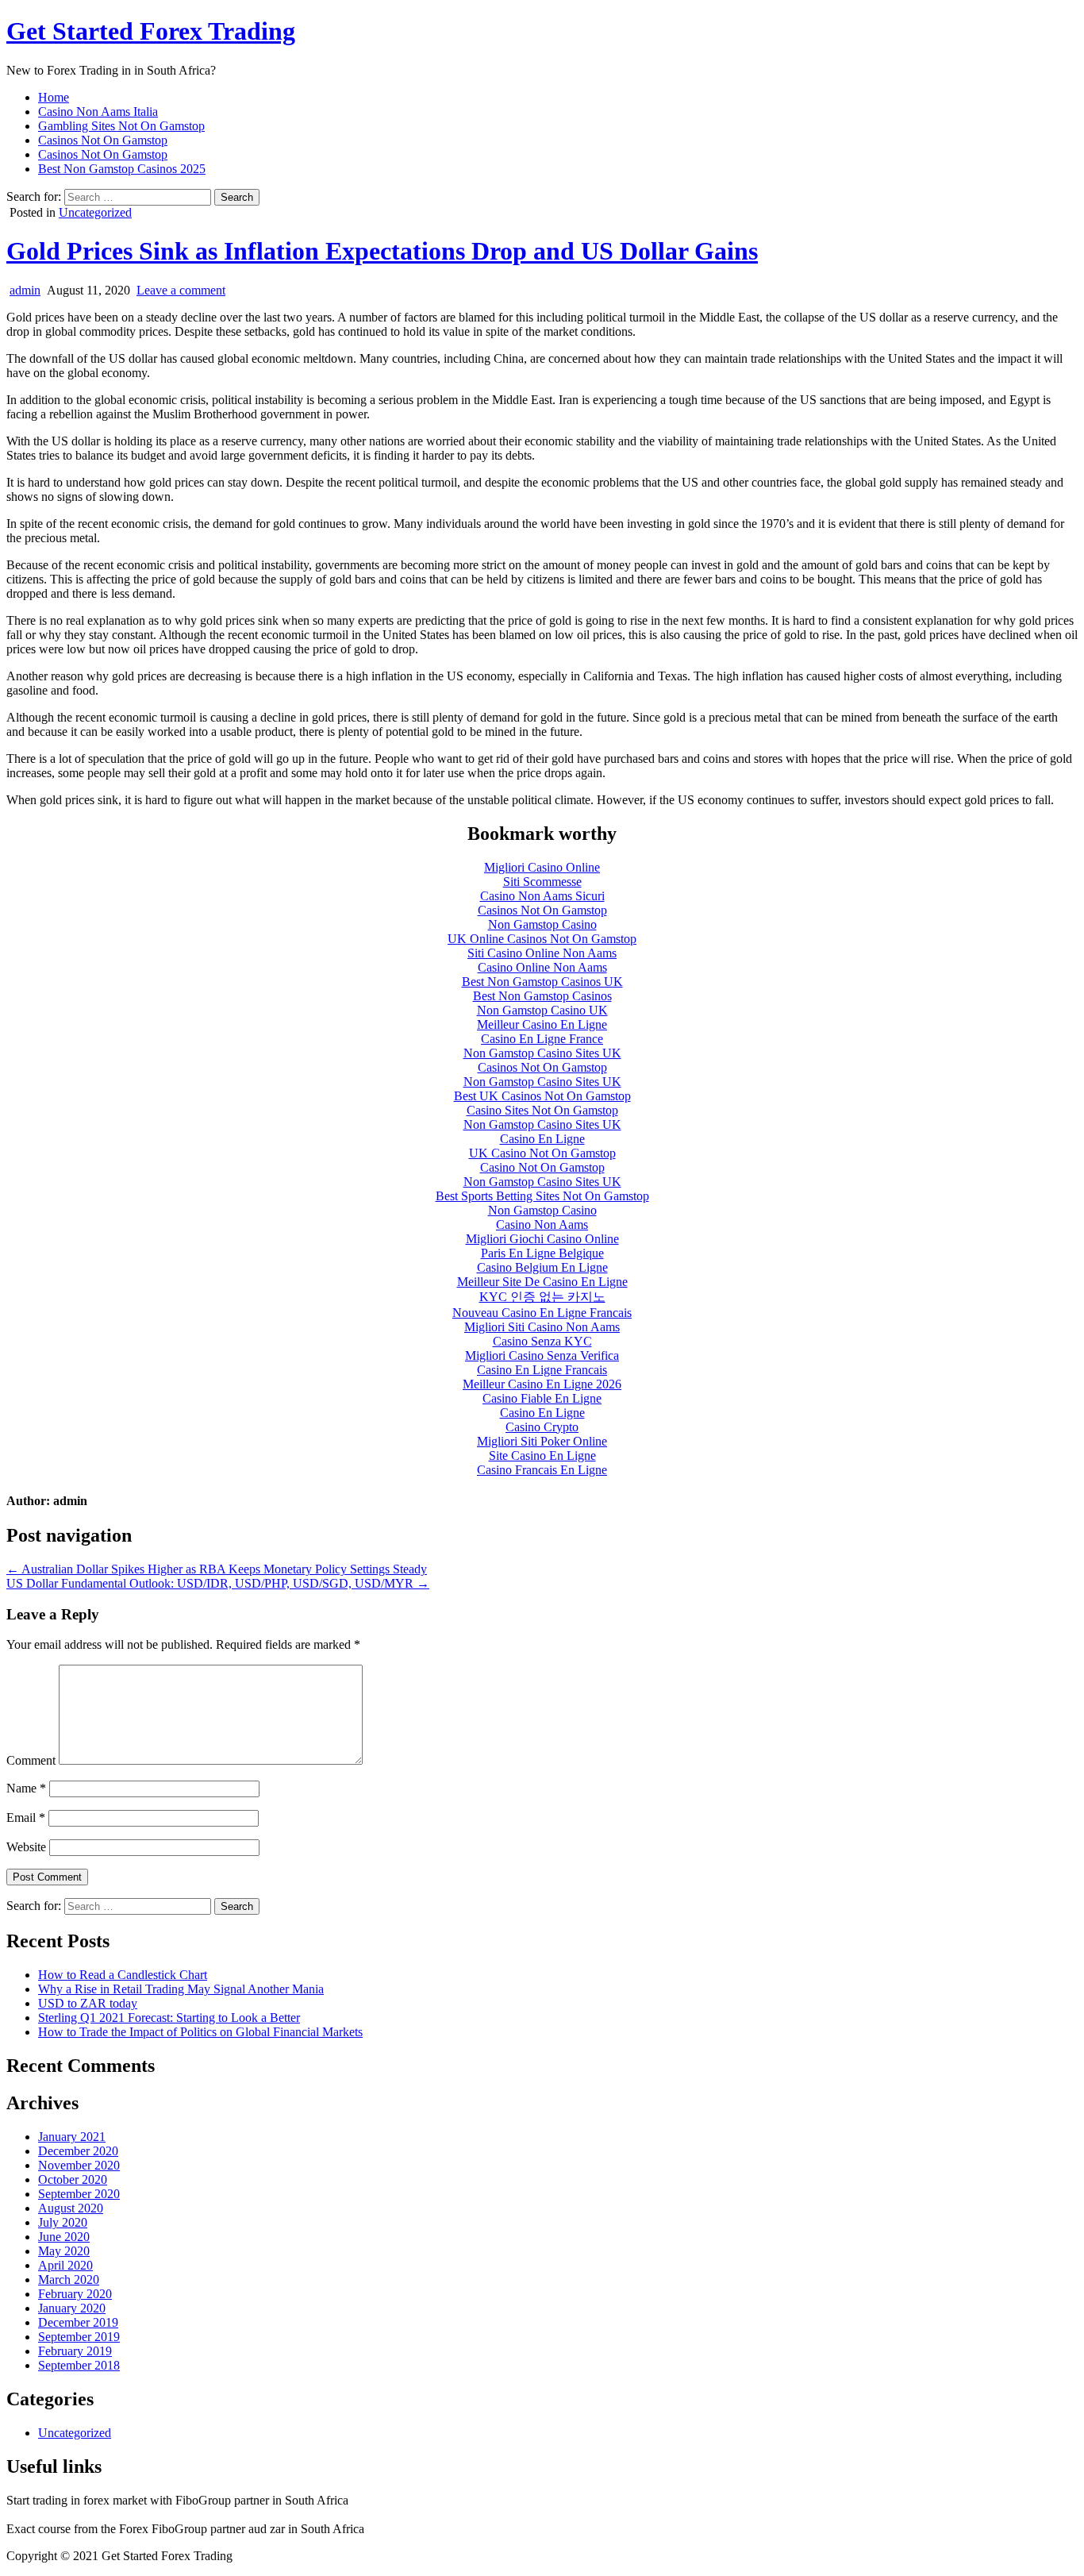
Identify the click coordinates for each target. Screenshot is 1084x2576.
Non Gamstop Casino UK (542, 1010)
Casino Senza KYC (542, 1341)
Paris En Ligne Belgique (542, 1253)
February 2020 (75, 2294)
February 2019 (75, 2351)
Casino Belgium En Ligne (542, 1267)
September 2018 (79, 2365)
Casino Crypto (542, 1427)
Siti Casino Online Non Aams (542, 953)
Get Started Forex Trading (151, 31)
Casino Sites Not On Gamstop (542, 1110)
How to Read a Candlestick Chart (123, 1975)
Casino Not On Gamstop (542, 1167)
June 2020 (64, 2237)
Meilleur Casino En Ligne (542, 1024)
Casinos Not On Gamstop (103, 140)
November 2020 (79, 2165)
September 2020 (79, 2194)
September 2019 (79, 2337)
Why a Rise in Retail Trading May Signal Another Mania (181, 1989)
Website (26, 1847)
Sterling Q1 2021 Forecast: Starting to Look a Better (169, 2018)
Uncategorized (95, 212)
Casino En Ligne (542, 1139)
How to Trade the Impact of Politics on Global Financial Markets (200, 2032)
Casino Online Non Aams (542, 967)
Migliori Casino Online (542, 867)
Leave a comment (181, 290)
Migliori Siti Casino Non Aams (542, 1327)
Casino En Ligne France (542, 1039)
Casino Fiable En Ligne (542, 1398)
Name (26, 1788)
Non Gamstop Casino (542, 924)
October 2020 (73, 2179)
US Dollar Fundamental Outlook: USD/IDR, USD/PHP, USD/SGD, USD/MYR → (218, 1583)
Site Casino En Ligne (542, 1455)
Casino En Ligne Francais (542, 1370)
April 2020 (65, 2265)
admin (25, 290)
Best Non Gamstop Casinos (542, 996)
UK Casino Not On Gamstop (542, 1153)
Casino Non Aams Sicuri (542, 896)
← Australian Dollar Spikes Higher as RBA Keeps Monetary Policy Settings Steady (217, 1569)
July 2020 (63, 2222)
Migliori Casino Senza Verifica (542, 1355)
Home (54, 97)
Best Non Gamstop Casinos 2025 (122, 169)
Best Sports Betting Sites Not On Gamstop (542, 1196)
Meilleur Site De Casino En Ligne (542, 1282)
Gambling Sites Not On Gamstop (121, 126)
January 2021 (72, 2137)
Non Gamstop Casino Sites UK (542, 1053)
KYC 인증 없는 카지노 (542, 1297)
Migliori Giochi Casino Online (542, 1239)
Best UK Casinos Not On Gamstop (542, 1096)
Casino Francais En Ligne (542, 1470)
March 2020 (69, 2280)
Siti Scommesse (542, 882)
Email (26, 1817)
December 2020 (78, 2151)
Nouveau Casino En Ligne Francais (542, 1313)
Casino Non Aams (542, 1224)
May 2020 (64, 2251)
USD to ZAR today (88, 2003)
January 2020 (72, 2308)
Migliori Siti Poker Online (542, 1441)
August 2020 (71, 2208)
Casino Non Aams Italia (98, 112)
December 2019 (78, 2322)
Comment (31, 1760)
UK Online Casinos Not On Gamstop (542, 939)
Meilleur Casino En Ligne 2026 (542, 1384)
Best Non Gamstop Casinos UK (542, 982)
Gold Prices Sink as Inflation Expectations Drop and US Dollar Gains (382, 251)
